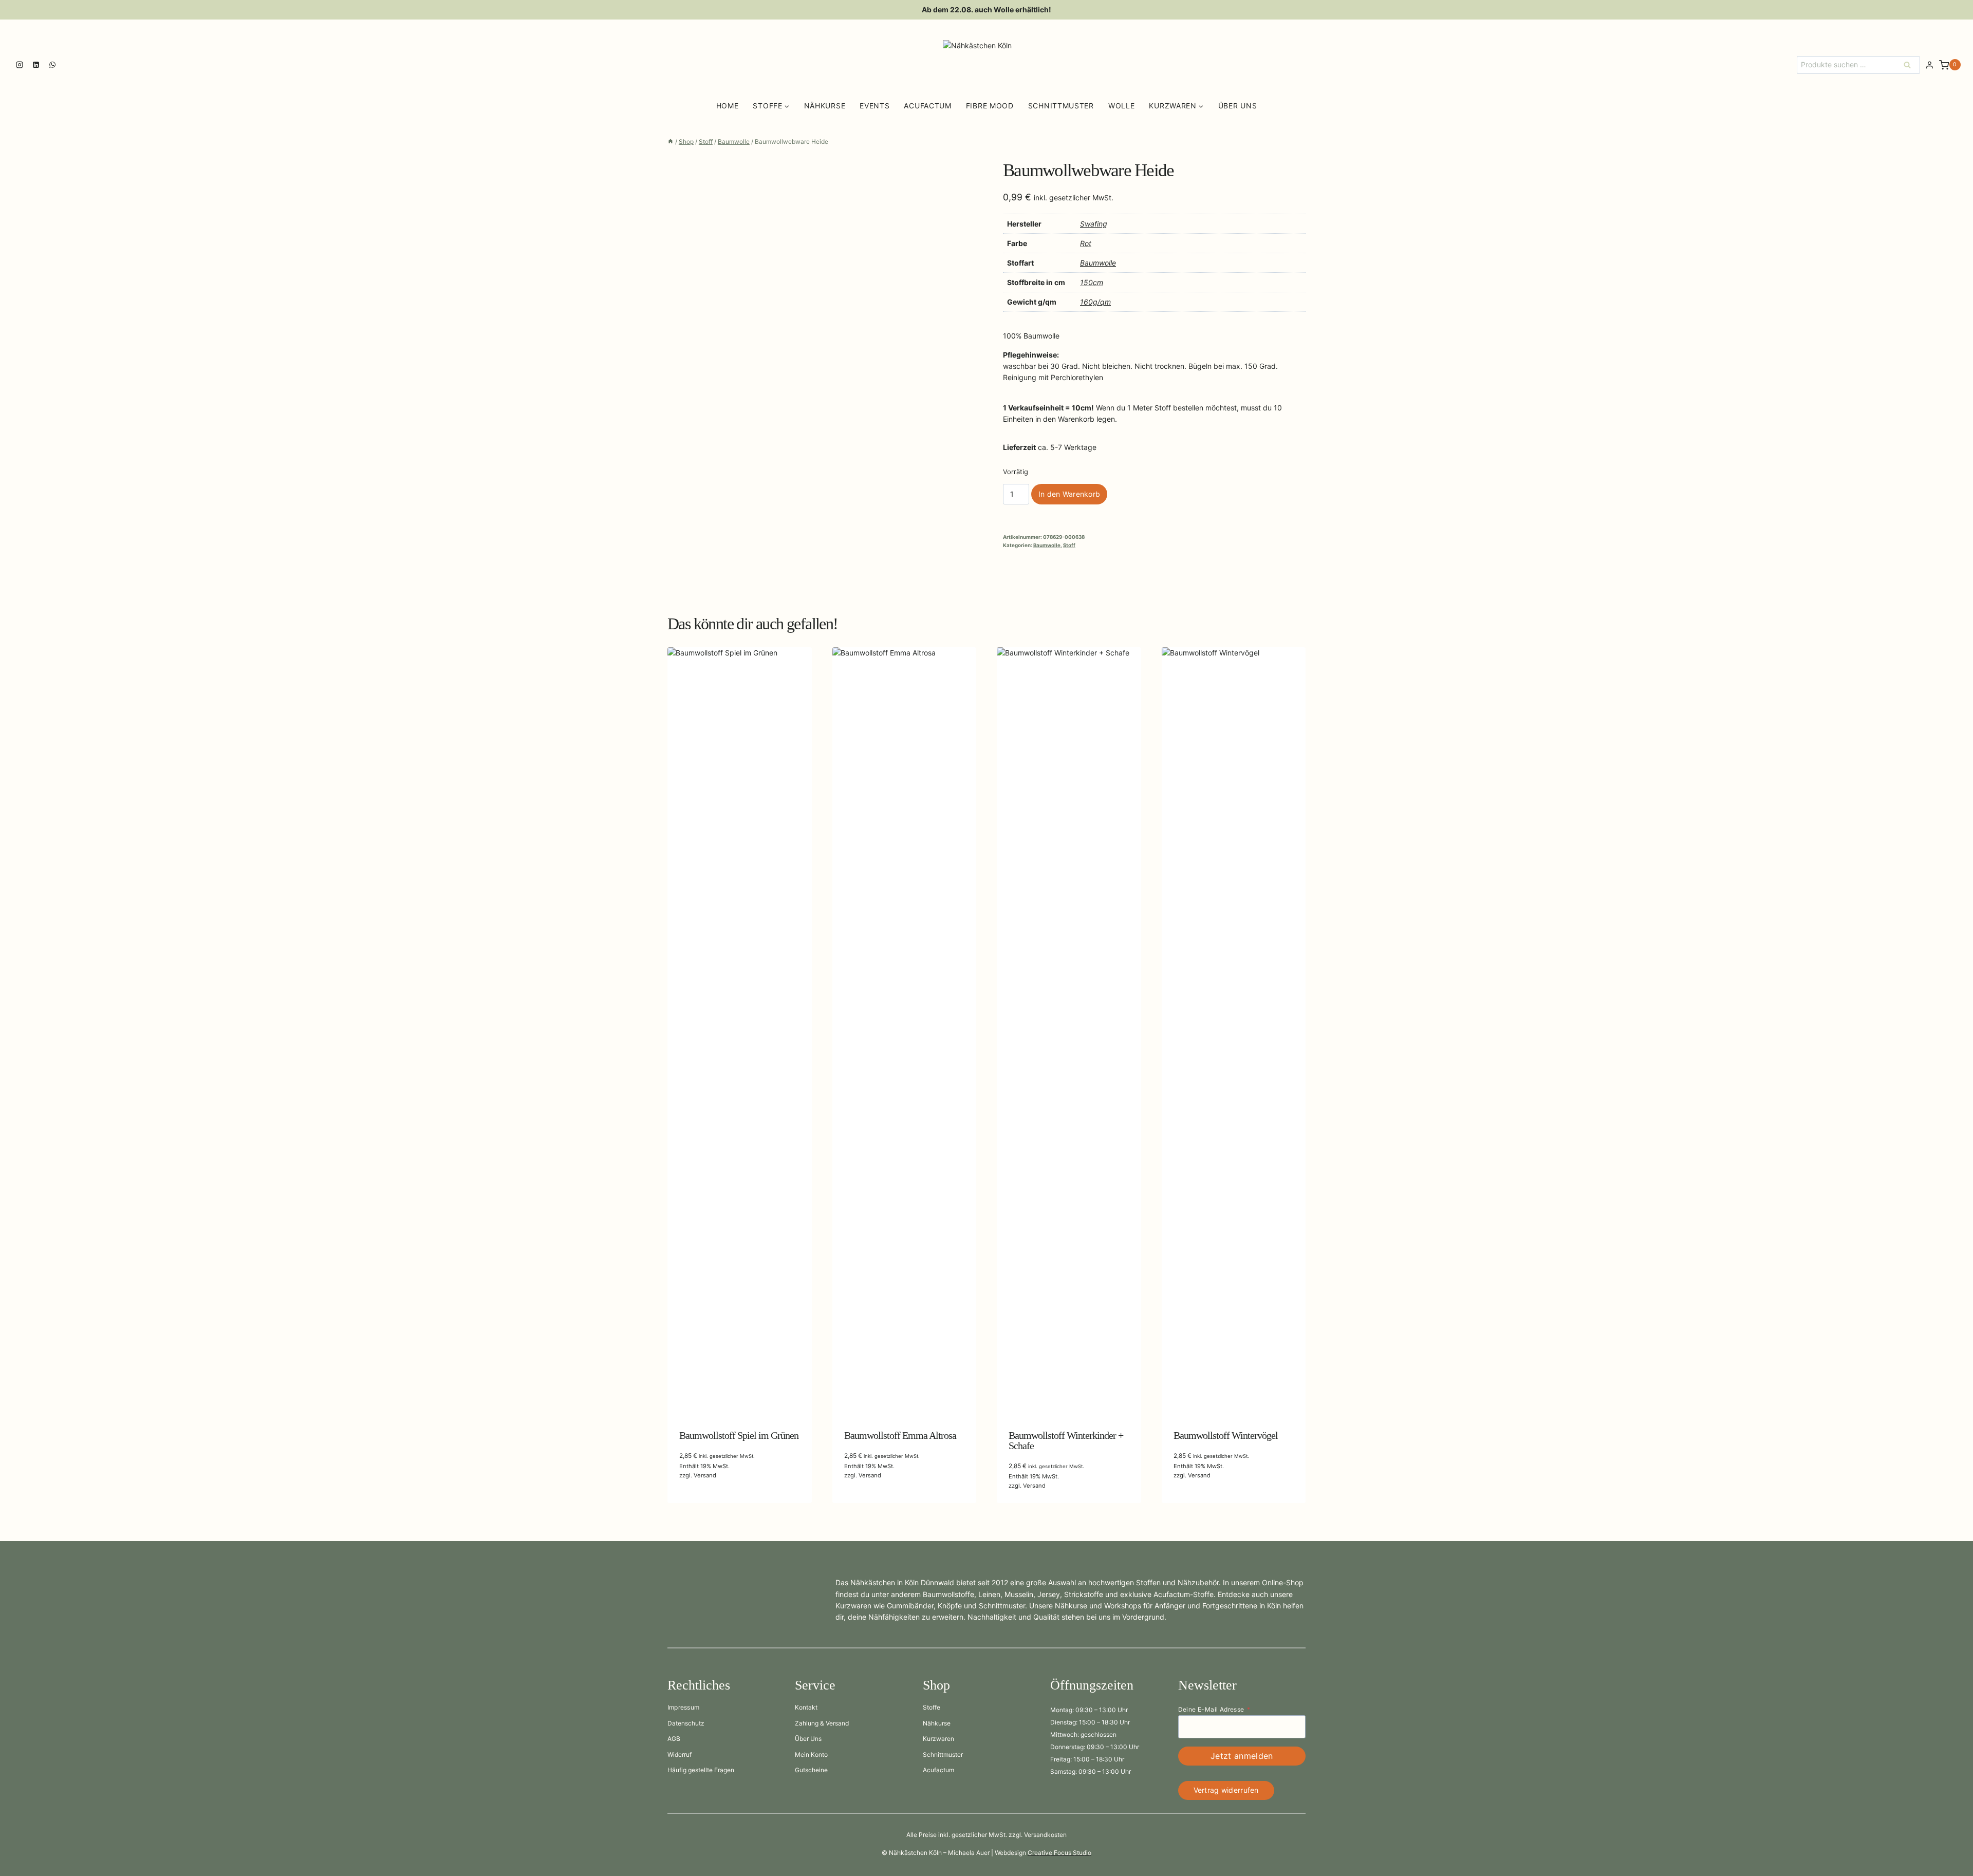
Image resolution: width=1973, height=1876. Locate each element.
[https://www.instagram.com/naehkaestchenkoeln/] (20, 65)
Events (874, 106)
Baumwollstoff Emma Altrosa (900, 1435)
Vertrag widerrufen (1226, 1790)
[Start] (671, 142)
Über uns (1238, 106)
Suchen (1910, 64)
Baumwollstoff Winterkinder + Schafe (1066, 1440)
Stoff (1069, 545)
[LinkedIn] (36, 65)
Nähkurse (825, 106)
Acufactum (927, 106)
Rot (1086, 243)
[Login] (1930, 65)
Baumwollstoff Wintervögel (1226, 1435)
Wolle (1122, 106)
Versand (705, 1475)
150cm (1092, 282)
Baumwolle (1098, 263)
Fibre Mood (990, 106)
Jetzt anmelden (1242, 1756)
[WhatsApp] (52, 65)
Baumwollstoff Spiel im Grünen (739, 1435)
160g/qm (1095, 302)
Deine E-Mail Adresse (1214, 1709)
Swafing (1094, 224)
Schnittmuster (1061, 106)
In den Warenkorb (1069, 494)
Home (728, 106)
